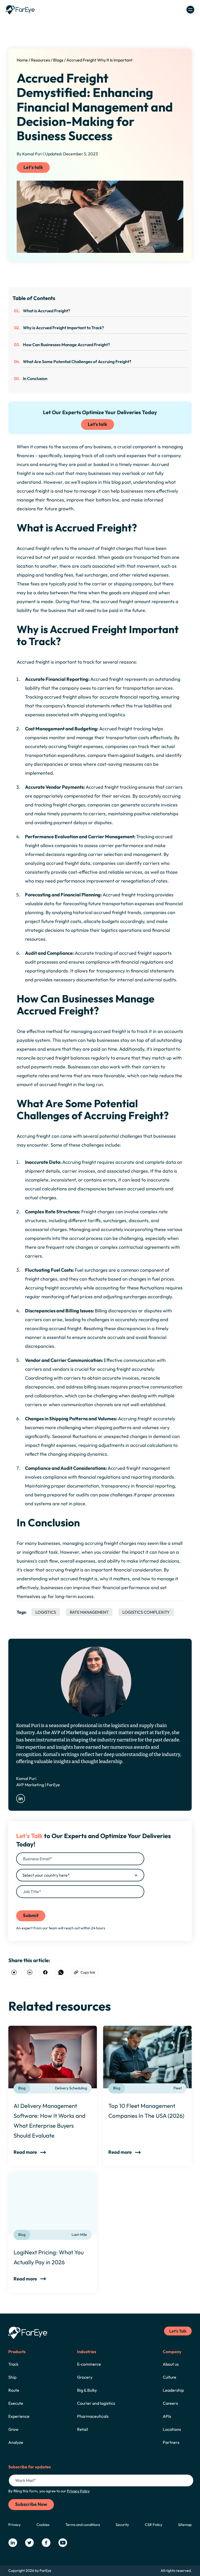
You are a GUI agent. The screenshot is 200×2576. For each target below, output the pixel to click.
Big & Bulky (87, 2390)
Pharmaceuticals (93, 2416)
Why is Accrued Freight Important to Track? (63, 328)
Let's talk (33, 167)
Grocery (85, 2377)
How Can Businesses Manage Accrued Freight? (66, 345)
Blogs (58, 60)
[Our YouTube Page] (63, 2543)
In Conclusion (35, 378)
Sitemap (185, 2525)
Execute (16, 2403)
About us (171, 2364)
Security (122, 2525)
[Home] (20, 10)
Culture (170, 2377)
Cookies (43, 2525)
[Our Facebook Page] (46, 2543)
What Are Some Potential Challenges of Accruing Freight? (77, 362)
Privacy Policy (86, 1902)
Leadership (173, 2390)
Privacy (14, 2525)
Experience (19, 2416)
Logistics (46, 1612)
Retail (83, 2429)
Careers (170, 2403)
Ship (12, 2377)
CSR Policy (154, 2525)
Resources (40, 60)
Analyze (16, 2442)
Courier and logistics (96, 2403)
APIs (167, 2416)
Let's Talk (178, 2331)
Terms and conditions (83, 2525)
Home (22, 60)
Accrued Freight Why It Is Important (99, 60)
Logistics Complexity (146, 1612)
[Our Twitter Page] (29, 2543)
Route (14, 2390)
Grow (13, 2429)
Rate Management (89, 1612)
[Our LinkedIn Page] (13, 2543)
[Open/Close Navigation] (190, 10)
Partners (171, 2442)
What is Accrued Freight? (46, 311)
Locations (172, 2429)
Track (13, 2364)
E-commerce (89, 2364)
